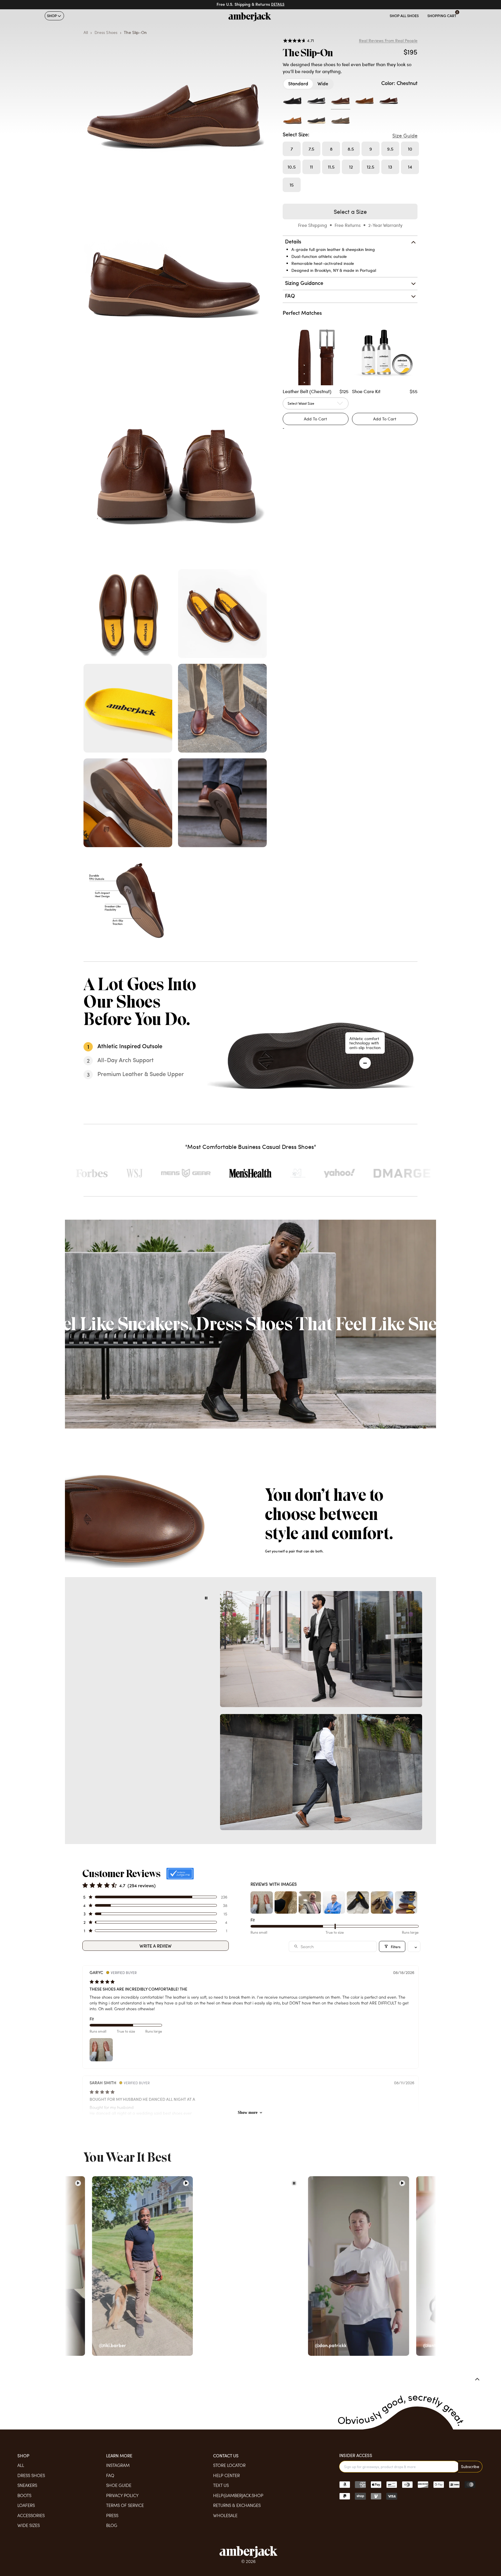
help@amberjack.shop (238, 2495)
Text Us (221, 2485)
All (21, 2465)
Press (112, 2515)
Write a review (156, 1946)
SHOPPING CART (442, 16)
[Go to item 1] (262, 1902)
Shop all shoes (404, 16)
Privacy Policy (122, 2495)
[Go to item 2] (286, 1902)
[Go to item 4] (334, 1902)
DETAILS (278, 5)
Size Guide (405, 135)
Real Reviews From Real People (388, 41)
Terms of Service (125, 2505)
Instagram (118, 2465)
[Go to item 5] (358, 1902)
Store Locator (229, 2465)
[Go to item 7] (406, 1902)
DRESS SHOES (31, 2475)
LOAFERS (26, 2505)
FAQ (110, 2475)
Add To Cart (385, 419)
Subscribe (470, 2466)
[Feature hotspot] (365, 1063)
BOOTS (24, 2495)
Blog (112, 2525)
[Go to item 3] (310, 1902)
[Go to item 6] (382, 1902)
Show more (248, 2113)
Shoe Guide (119, 2485)
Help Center (226, 2475)
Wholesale (225, 2515)
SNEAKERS (27, 2485)
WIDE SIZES (29, 2525)
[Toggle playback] (206, 1598)
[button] (155, 1897)
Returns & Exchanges (237, 2505)
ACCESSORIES (31, 2515)
